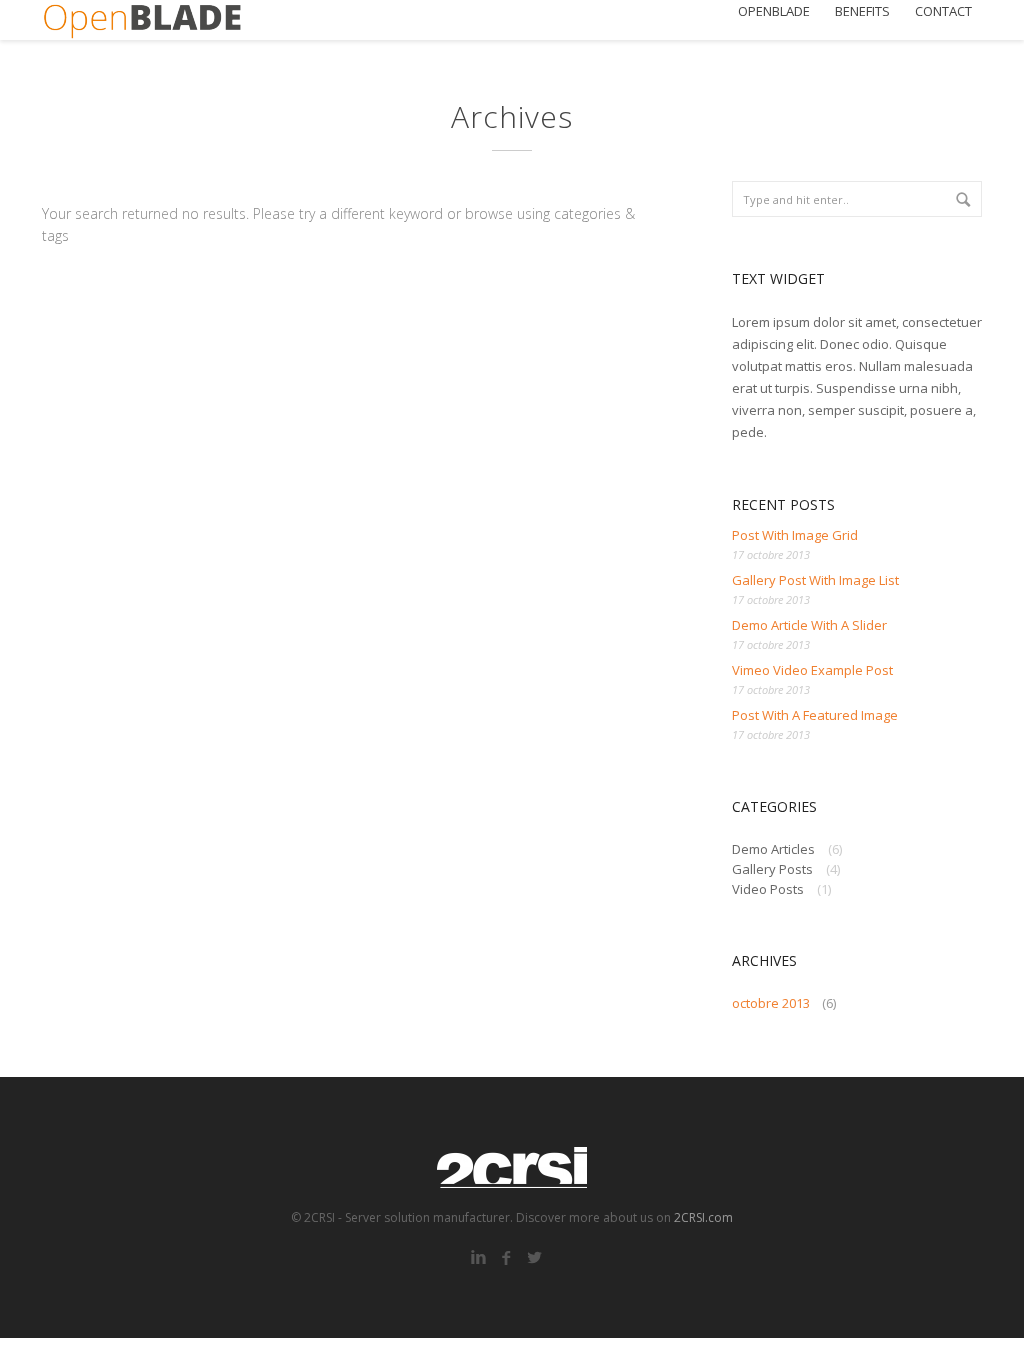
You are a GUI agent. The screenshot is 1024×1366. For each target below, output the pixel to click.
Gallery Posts (772, 869)
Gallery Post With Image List (815, 580)
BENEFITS (862, 11)
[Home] (142, 20)
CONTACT (943, 11)
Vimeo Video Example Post (812, 670)
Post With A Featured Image (815, 715)
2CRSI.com (703, 1217)
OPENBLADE (774, 11)
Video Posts (768, 889)
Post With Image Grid (795, 535)
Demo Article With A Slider (809, 625)
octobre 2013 (771, 1003)
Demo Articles (773, 849)
